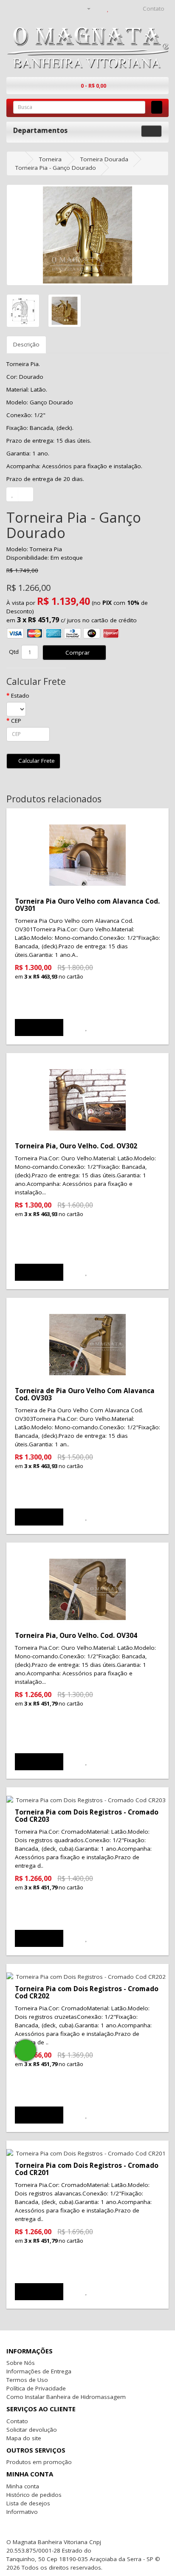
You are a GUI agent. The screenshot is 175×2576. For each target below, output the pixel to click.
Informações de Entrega (39, 2371)
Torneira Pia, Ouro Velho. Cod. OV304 (76, 1635)
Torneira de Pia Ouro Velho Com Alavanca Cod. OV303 (85, 1394)
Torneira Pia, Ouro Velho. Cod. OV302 (76, 1146)
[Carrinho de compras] (117, 9)
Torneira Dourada (104, 159)
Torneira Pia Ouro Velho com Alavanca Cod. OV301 (87, 905)
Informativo (22, 2512)
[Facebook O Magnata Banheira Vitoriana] (122, 2542)
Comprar (77, 653)
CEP (16, 721)
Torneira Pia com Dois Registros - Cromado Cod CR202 (87, 1992)
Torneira (50, 159)
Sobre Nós (21, 2363)
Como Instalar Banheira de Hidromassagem (66, 2397)
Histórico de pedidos (34, 2495)
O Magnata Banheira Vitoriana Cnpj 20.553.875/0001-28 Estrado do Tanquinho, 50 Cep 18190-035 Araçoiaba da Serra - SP (80, 2550)
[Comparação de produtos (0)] (99, 9)
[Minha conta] (85, 9)
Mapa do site (24, 2438)
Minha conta (23, 2486)
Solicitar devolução (32, 2430)
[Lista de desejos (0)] (108, 9)
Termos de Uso (27, 2380)
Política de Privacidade (36, 2388)
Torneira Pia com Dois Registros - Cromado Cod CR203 (87, 1816)
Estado (20, 696)
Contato (17, 2421)
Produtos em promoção (39, 2462)
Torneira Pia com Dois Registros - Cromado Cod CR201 (87, 2169)
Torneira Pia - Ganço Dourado (56, 168)
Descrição (26, 344)
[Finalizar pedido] (128, 9)
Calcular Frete (36, 761)
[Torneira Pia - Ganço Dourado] (87, 235)
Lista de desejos (28, 2503)
